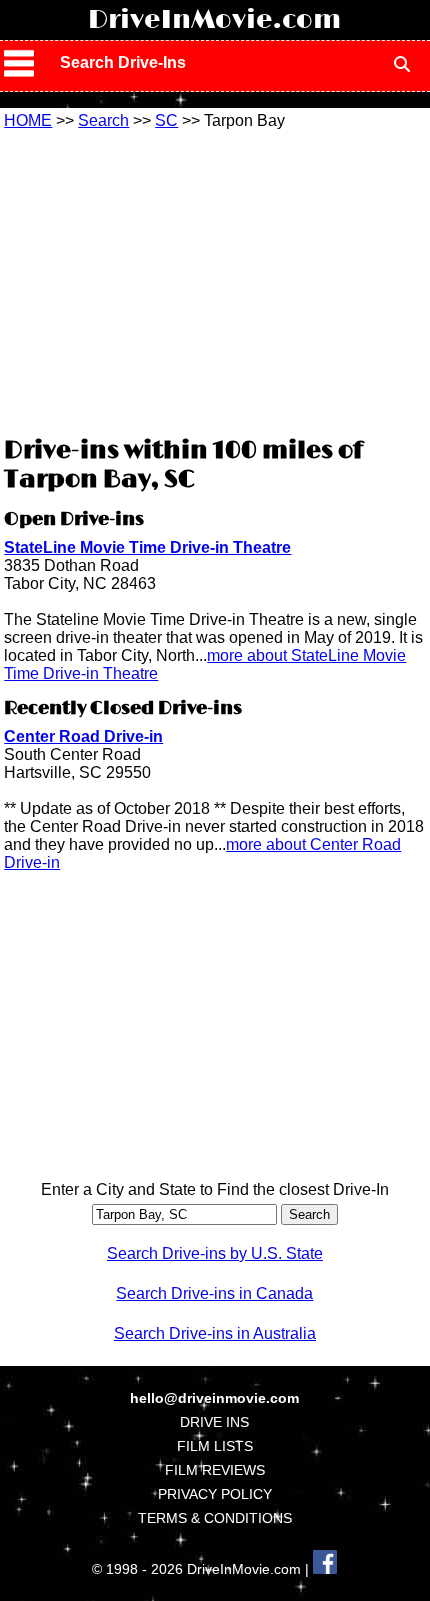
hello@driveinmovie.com (214, 1398)
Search (103, 120)
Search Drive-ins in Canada (214, 1293)
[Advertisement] (215, 280)
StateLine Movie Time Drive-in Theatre (147, 547)
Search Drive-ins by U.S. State (215, 1253)
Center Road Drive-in (83, 736)
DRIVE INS (214, 1422)
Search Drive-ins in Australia (215, 1333)
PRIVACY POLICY (215, 1494)
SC (166, 120)
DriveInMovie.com (214, 20)
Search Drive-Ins (123, 62)
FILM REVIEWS (215, 1470)
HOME (28, 120)
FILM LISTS (215, 1446)
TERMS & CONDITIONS (215, 1518)
